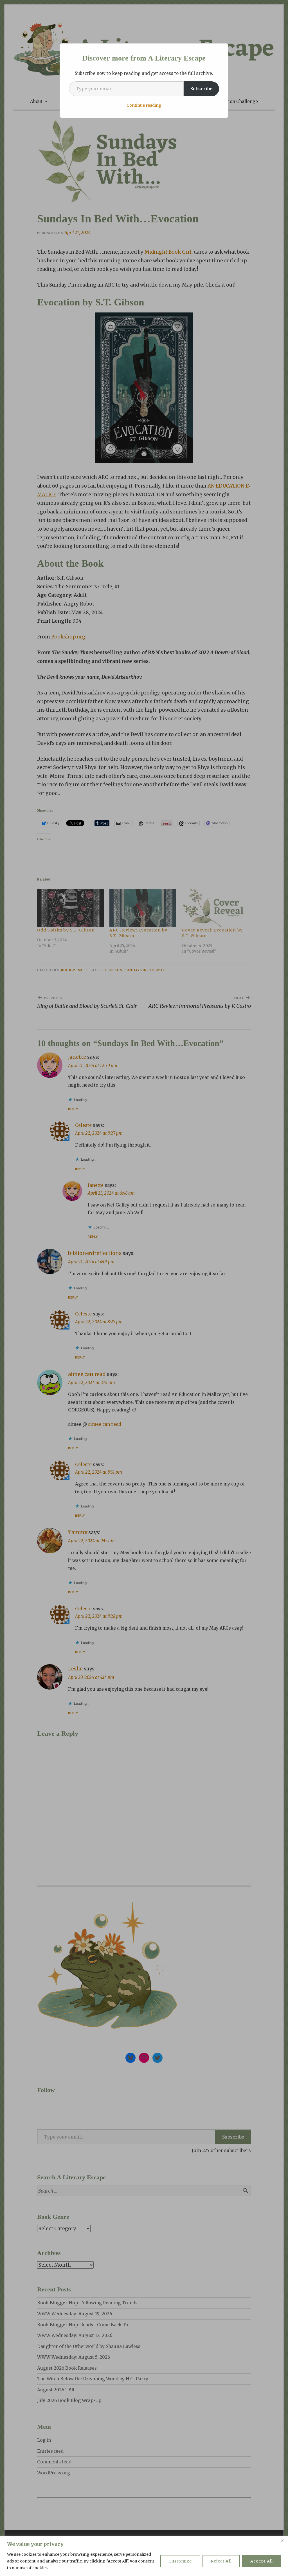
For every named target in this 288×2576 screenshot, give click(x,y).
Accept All (262, 2561)
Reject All (221, 2561)
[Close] (282, 2541)
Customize (180, 2561)
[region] (144, 2556)
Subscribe (201, 89)
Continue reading (144, 105)
